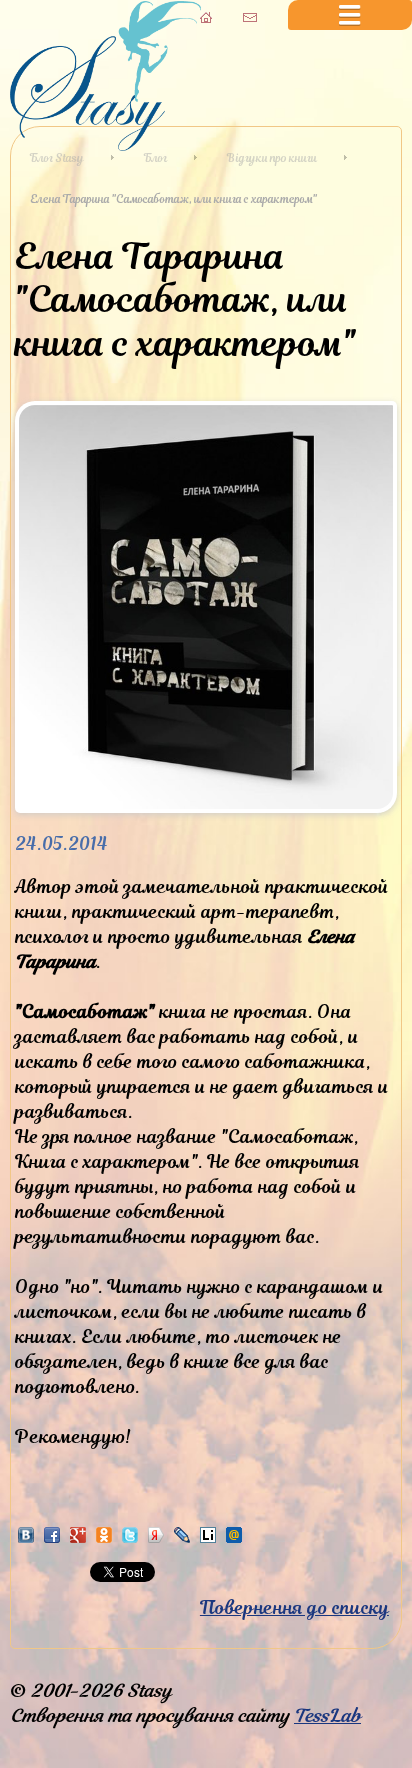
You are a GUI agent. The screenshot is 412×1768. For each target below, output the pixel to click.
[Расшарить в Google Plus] (78, 1539)
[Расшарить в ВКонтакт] (26, 1539)
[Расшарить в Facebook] (52, 1539)
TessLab (327, 1715)
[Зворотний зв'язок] (250, 17)
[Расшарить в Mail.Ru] (234, 1539)
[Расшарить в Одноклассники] (104, 1539)
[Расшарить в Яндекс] (156, 1539)
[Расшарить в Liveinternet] (208, 1539)
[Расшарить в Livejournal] (182, 1539)
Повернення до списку (294, 1607)
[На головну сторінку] (105, 144)
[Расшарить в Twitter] (130, 1539)
